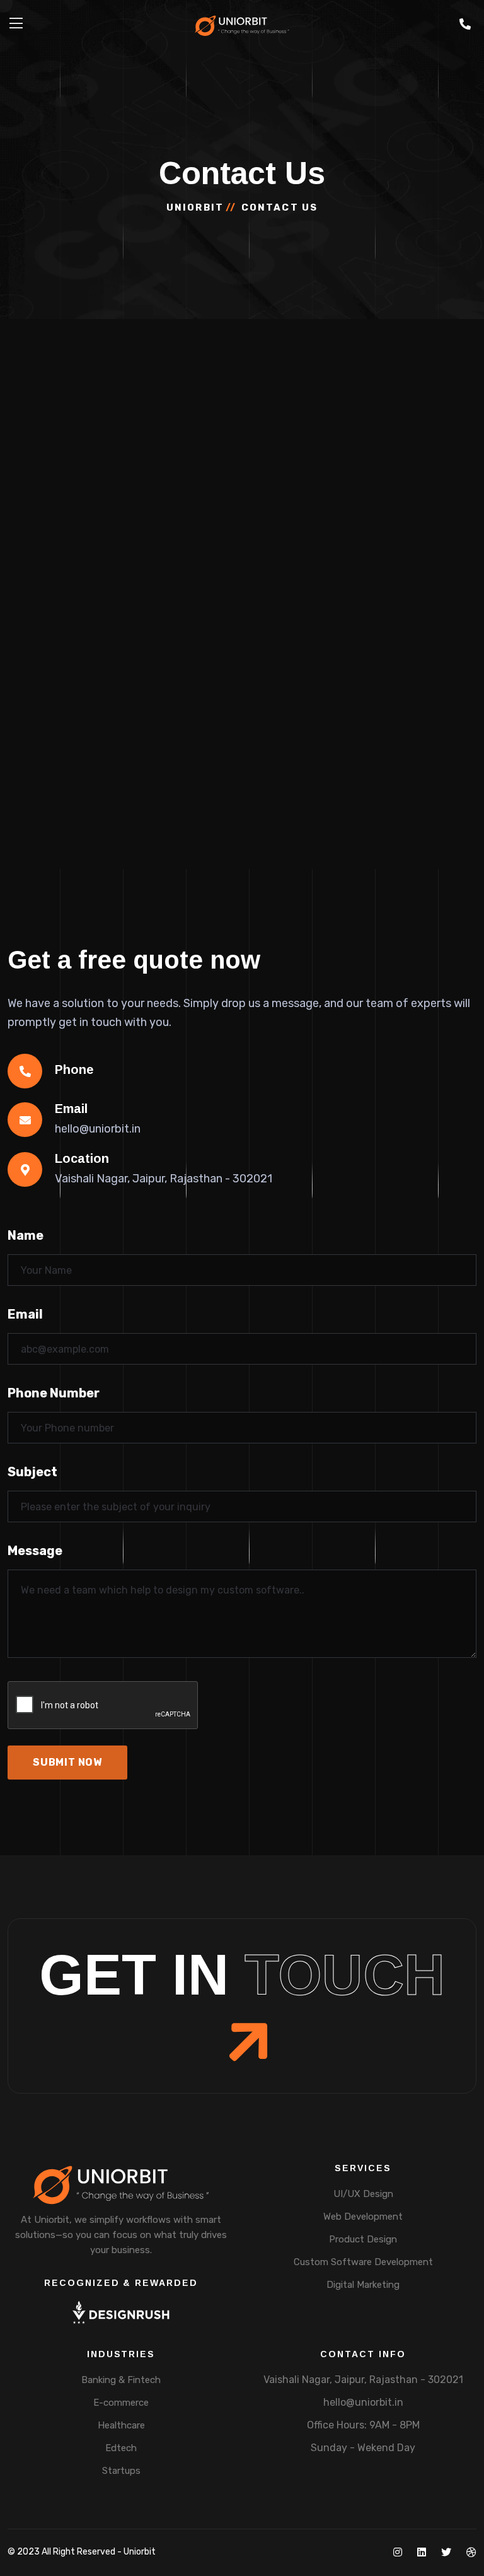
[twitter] (446, 2552)
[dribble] (471, 2552)
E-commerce (121, 2403)
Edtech (121, 2448)
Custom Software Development (363, 2262)
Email (25, 1314)
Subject (32, 1472)
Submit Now (67, 1762)
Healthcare (121, 2425)
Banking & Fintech (121, 2380)
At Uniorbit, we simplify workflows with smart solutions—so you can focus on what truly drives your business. (121, 2235)
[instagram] (398, 2552)
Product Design (363, 2239)
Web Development (363, 2217)
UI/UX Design (363, 2194)
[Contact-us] (465, 25)
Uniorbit (195, 207)
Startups (121, 2471)
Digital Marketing (363, 2285)
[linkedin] (422, 2552)
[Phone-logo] (465, 25)
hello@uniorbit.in (363, 2402)
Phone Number (54, 1393)
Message (35, 1551)
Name (26, 1235)
